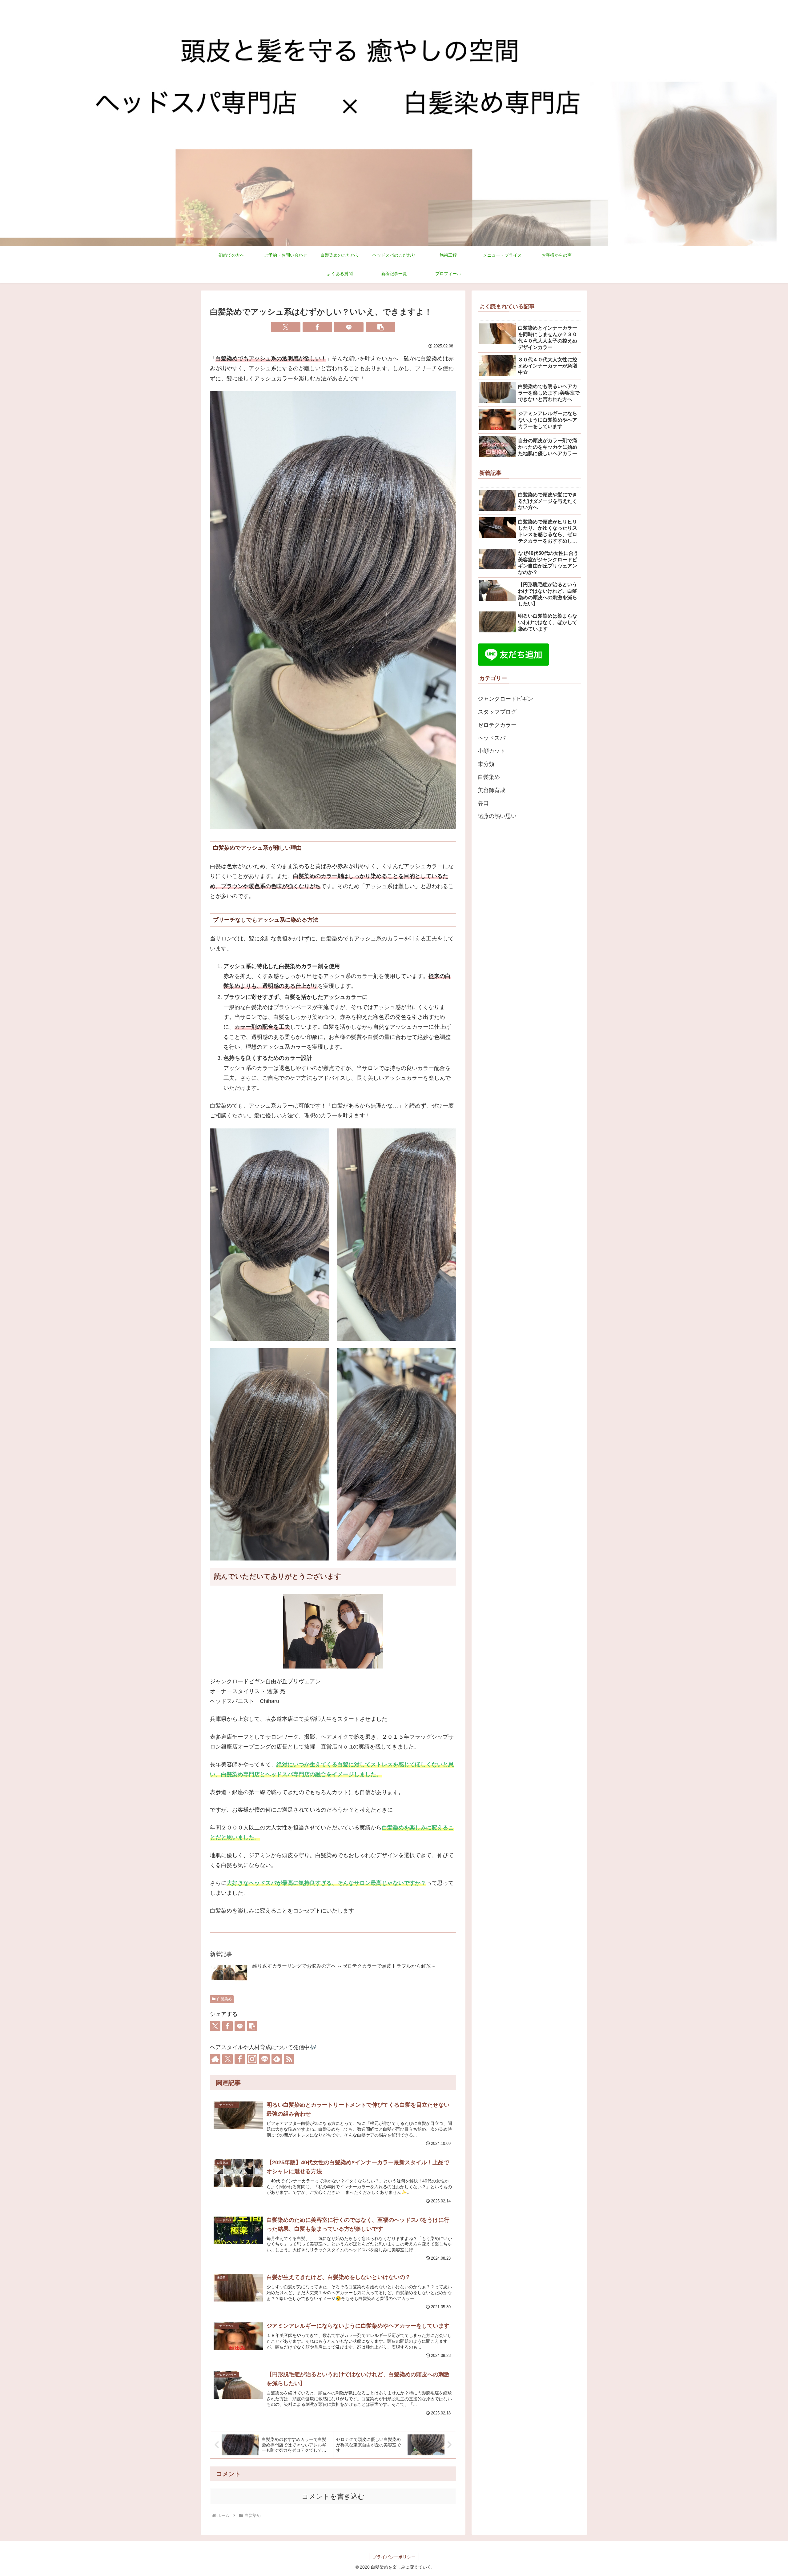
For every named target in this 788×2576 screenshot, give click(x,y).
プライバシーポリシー (394, 2557)
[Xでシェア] (286, 327)
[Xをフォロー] (227, 2059)
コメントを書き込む (333, 2496)
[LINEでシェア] (349, 327)
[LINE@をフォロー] (264, 2059)
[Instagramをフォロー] (252, 2059)
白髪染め (224, 1999)
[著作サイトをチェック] (215, 2059)
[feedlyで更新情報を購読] (277, 2059)
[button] (380, 327)
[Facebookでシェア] (317, 327)
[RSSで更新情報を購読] (289, 2059)
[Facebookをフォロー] (240, 2059)
